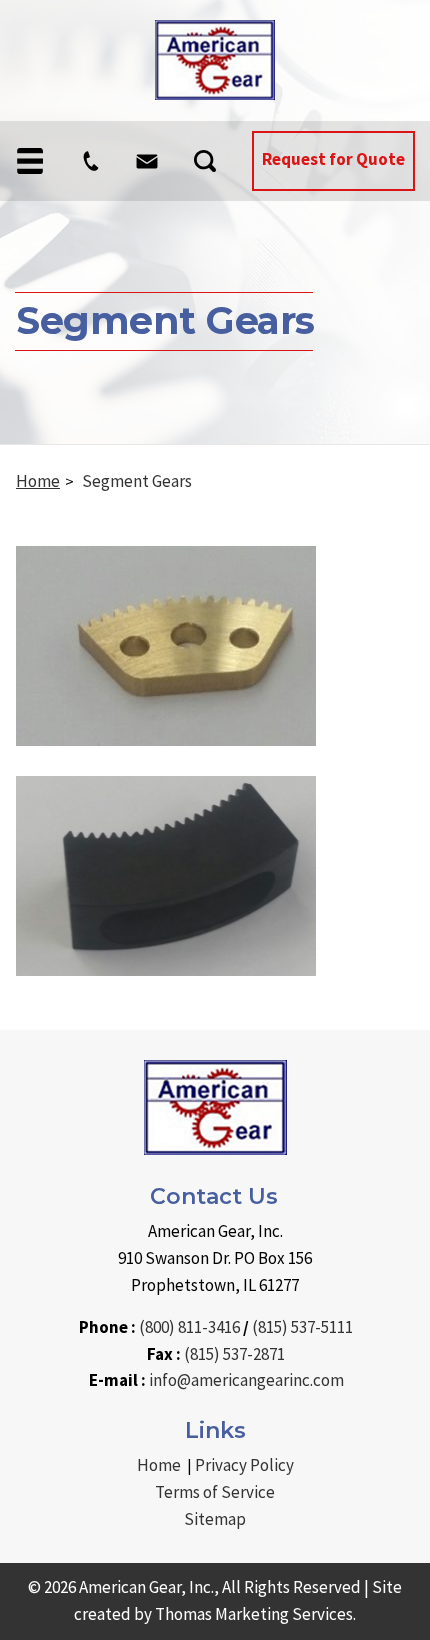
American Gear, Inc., (149, 1587)
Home (38, 481)
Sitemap (215, 1519)
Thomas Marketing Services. (255, 1614)
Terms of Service (215, 1492)
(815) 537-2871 (234, 1354)
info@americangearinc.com (246, 1380)
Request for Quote (333, 159)
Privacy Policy (244, 1465)
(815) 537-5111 (302, 1327)
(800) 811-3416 (189, 1327)
